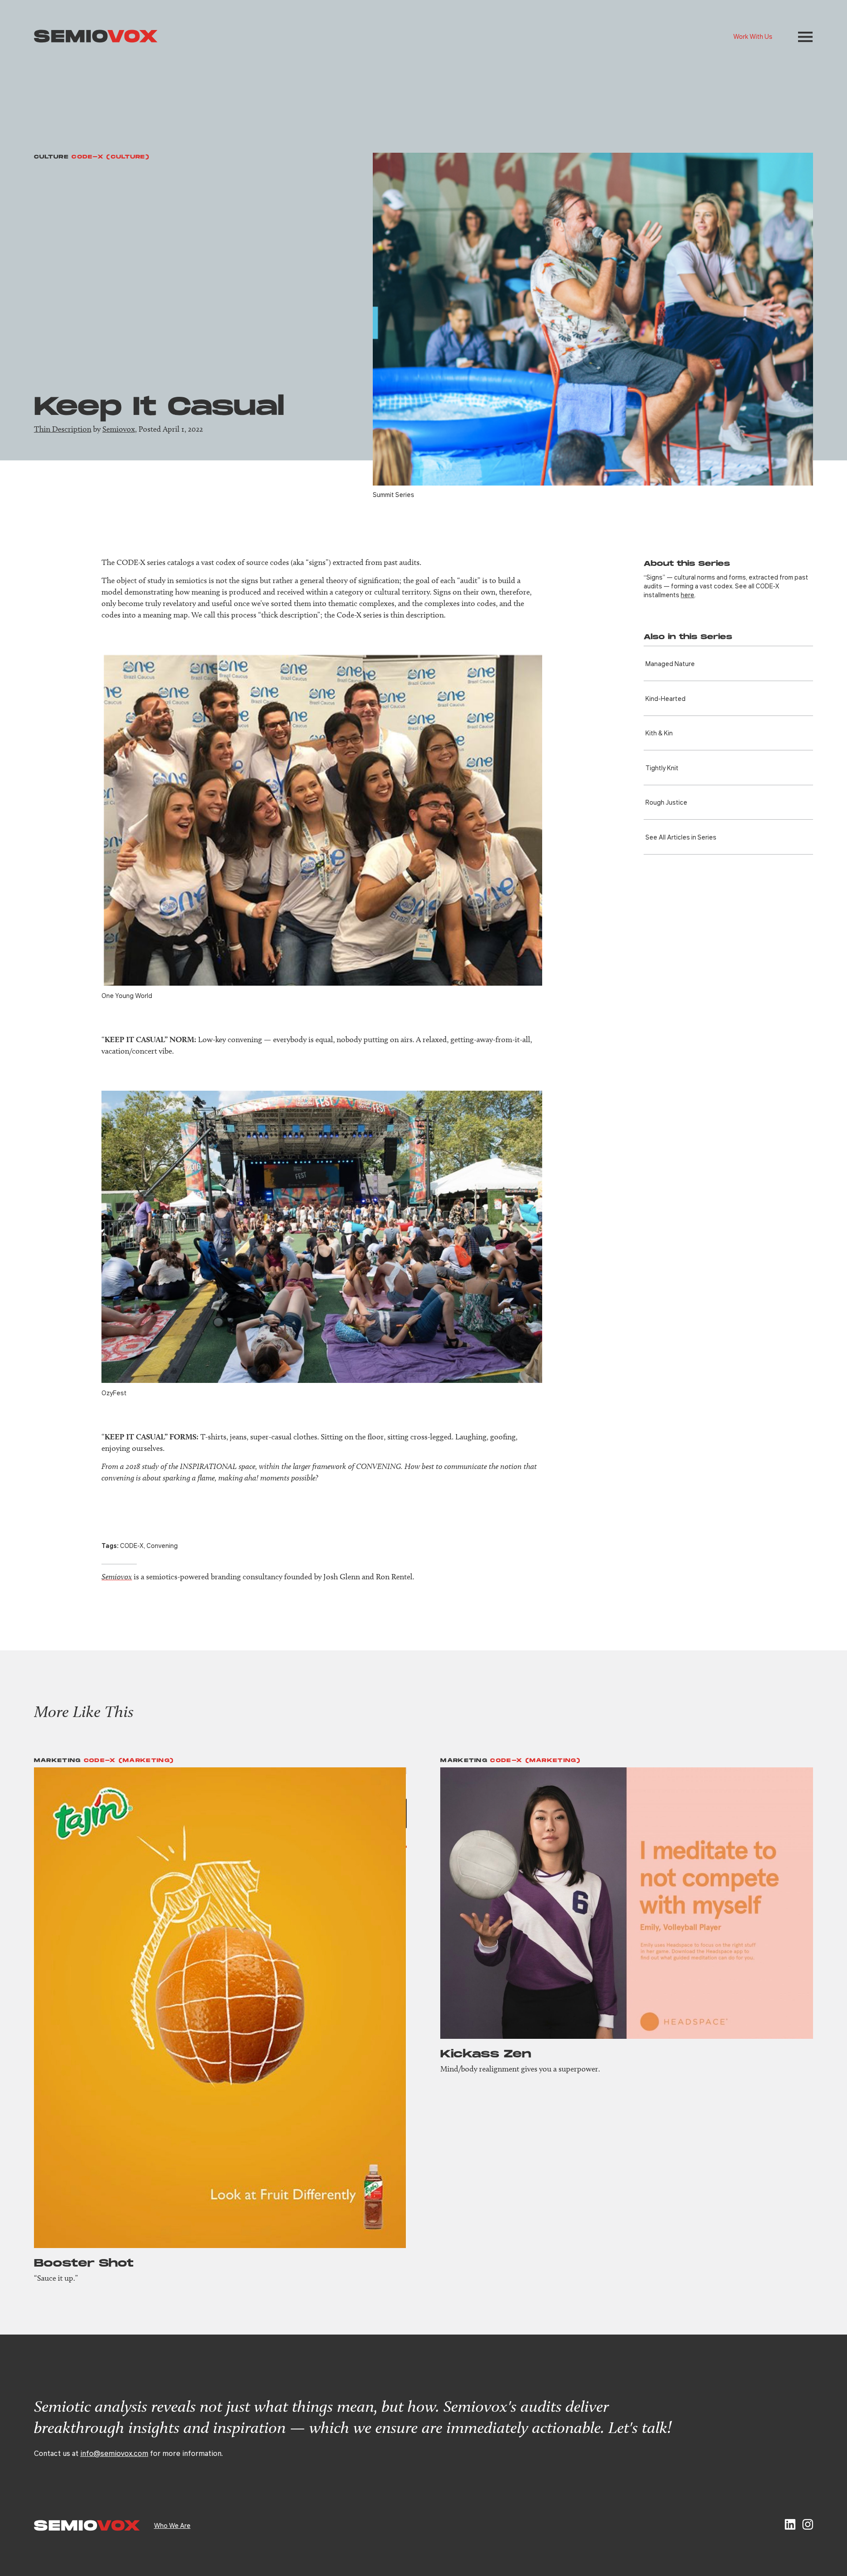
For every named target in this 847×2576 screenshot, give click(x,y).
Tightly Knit (662, 768)
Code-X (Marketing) (129, 1761)
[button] (805, 37)
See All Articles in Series (681, 837)
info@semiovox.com (114, 2453)
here (688, 595)
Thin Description (63, 429)
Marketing (58, 1761)
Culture (51, 157)
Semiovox (119, 429)
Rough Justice (666, 802)
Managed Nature (670, 663)
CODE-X (132, 1545)
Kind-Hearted (665, 698)
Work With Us (753, 36)
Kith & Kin (659, 733)
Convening (162, 1545)
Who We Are (172, 2525)
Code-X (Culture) (111, 157)
